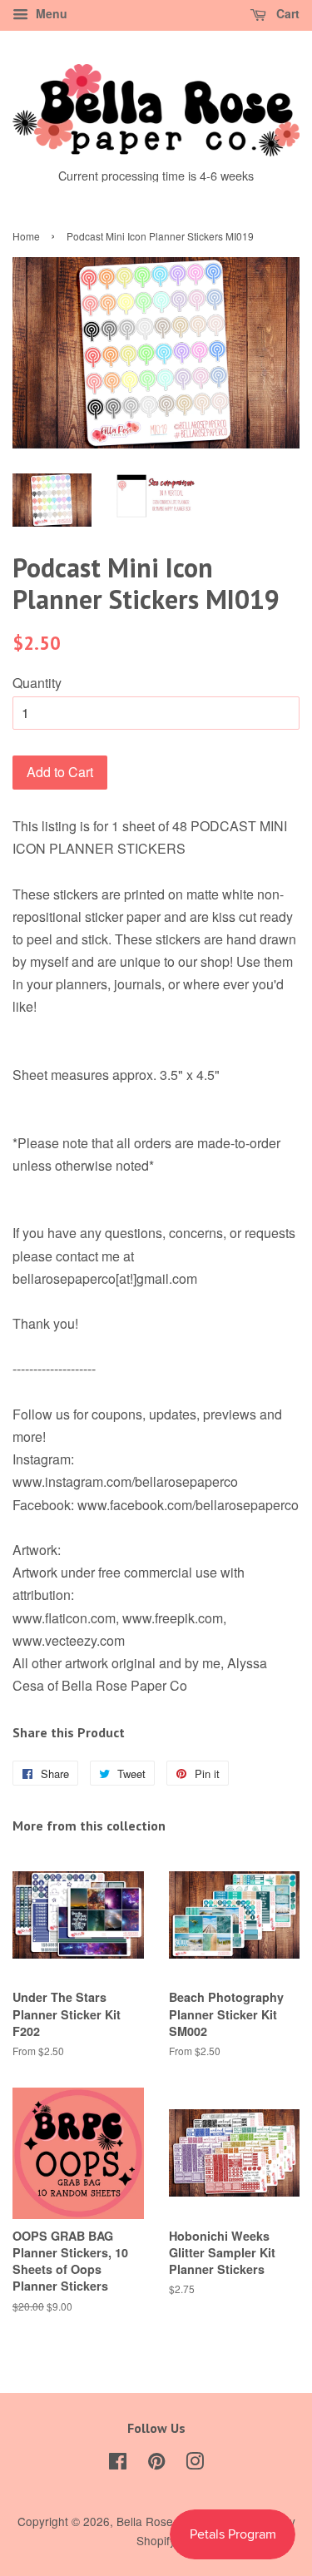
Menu (50, 13)
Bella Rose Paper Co (171, 2521)
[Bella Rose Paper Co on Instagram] (195, 2464)
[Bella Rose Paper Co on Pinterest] (156, 2464)
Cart (286, 13)
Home (26, 236)
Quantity (37, 683)
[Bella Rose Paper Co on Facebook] (118, 2464)
